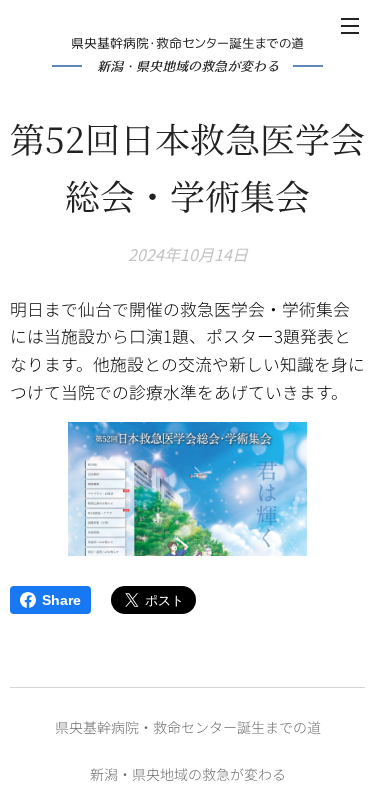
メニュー (350, 25)
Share (61, 600)
